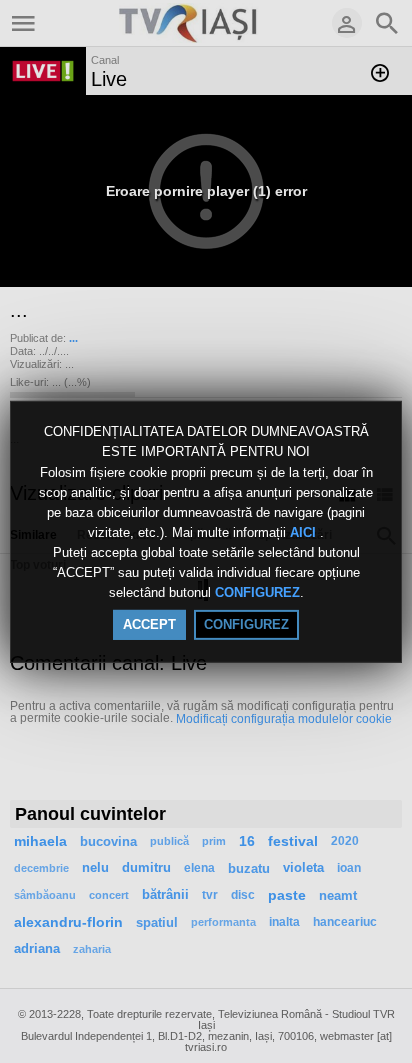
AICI (305, 532)
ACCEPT (149, 624)
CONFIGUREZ (257, 593)
